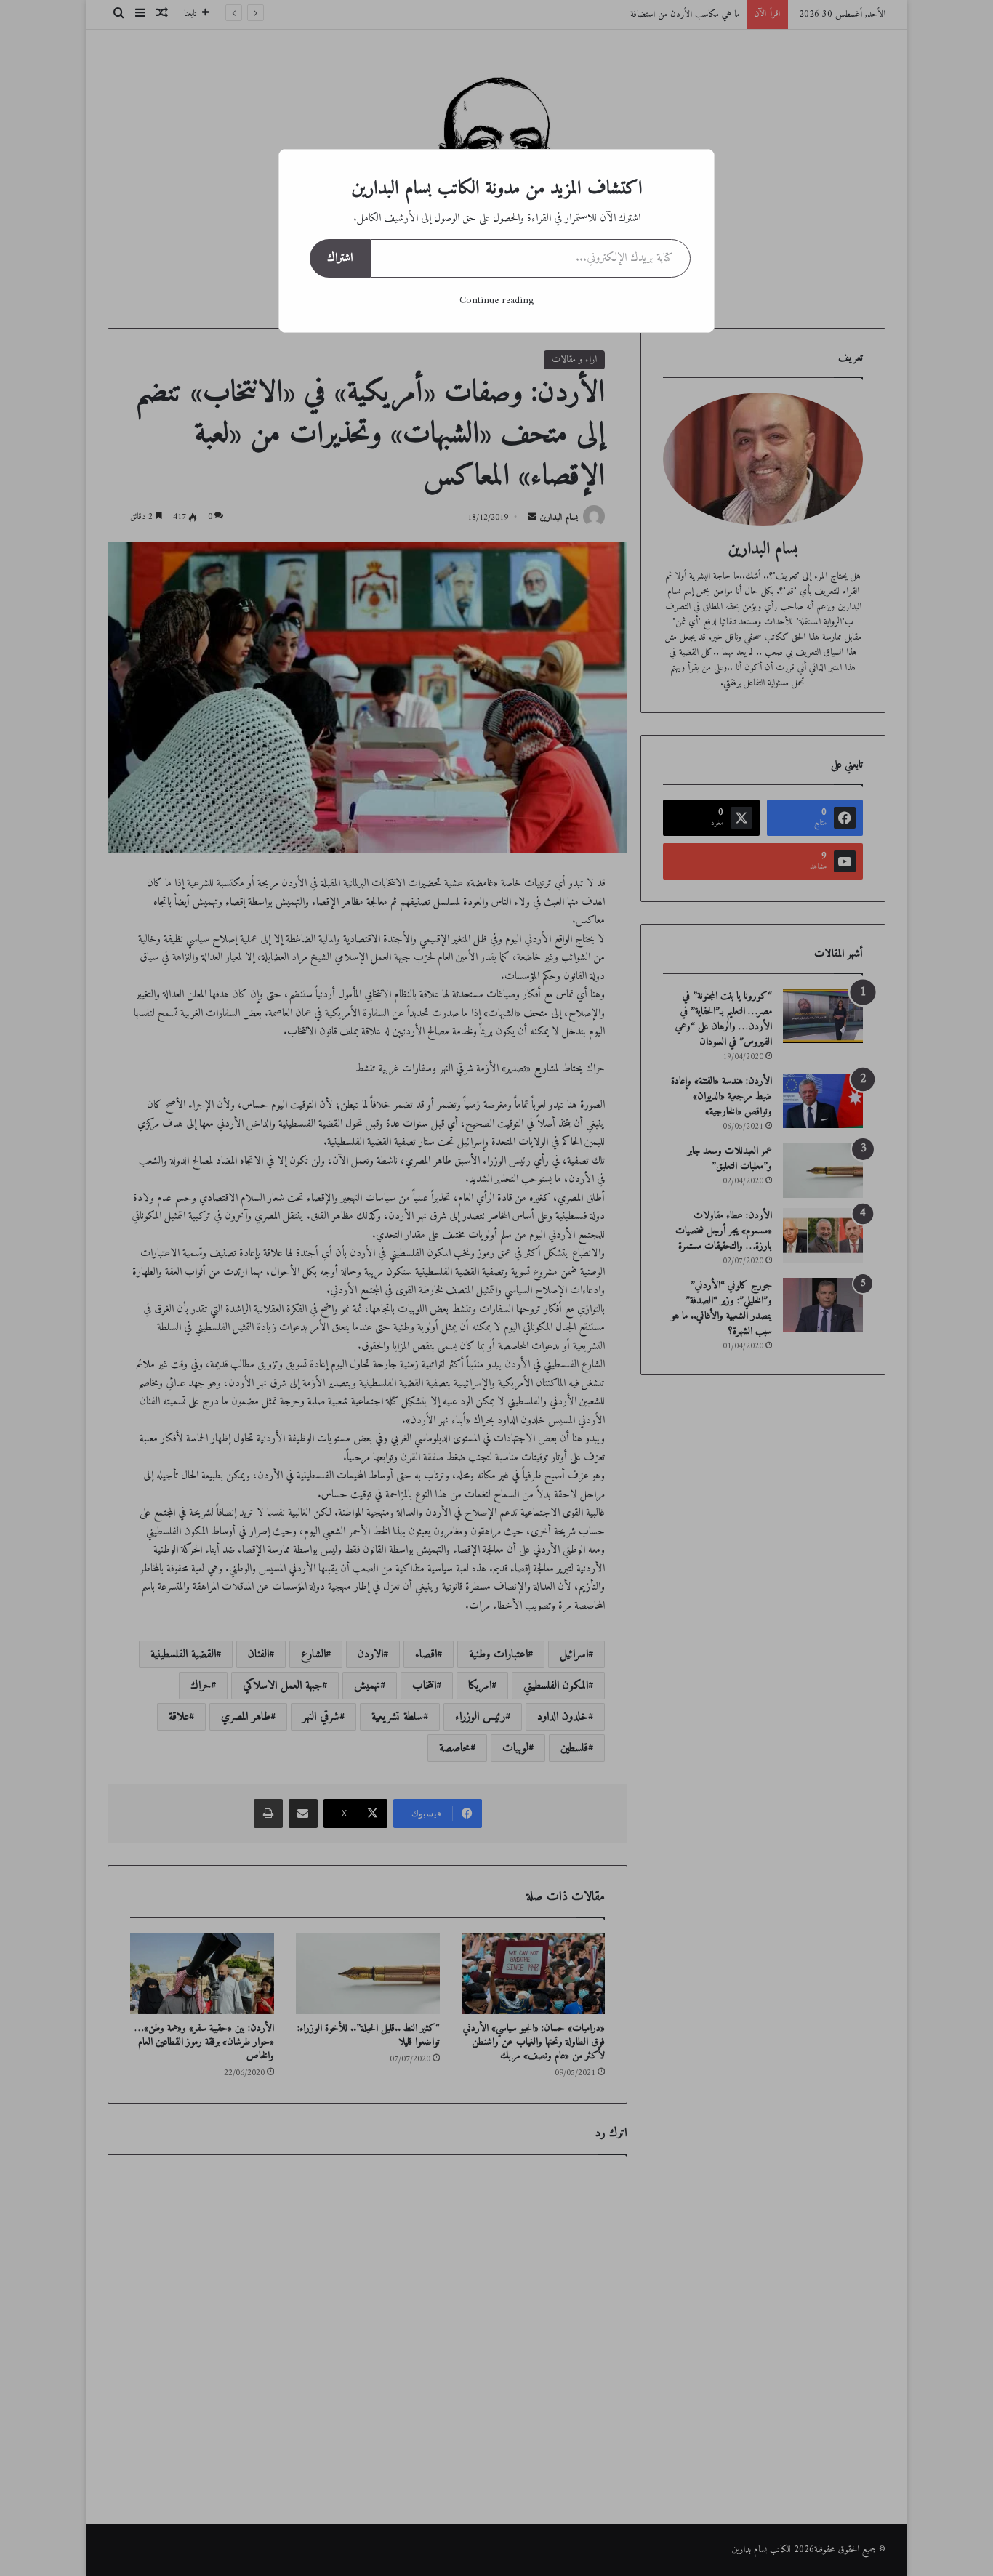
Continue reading (496, 301)
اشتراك (340, 258)
